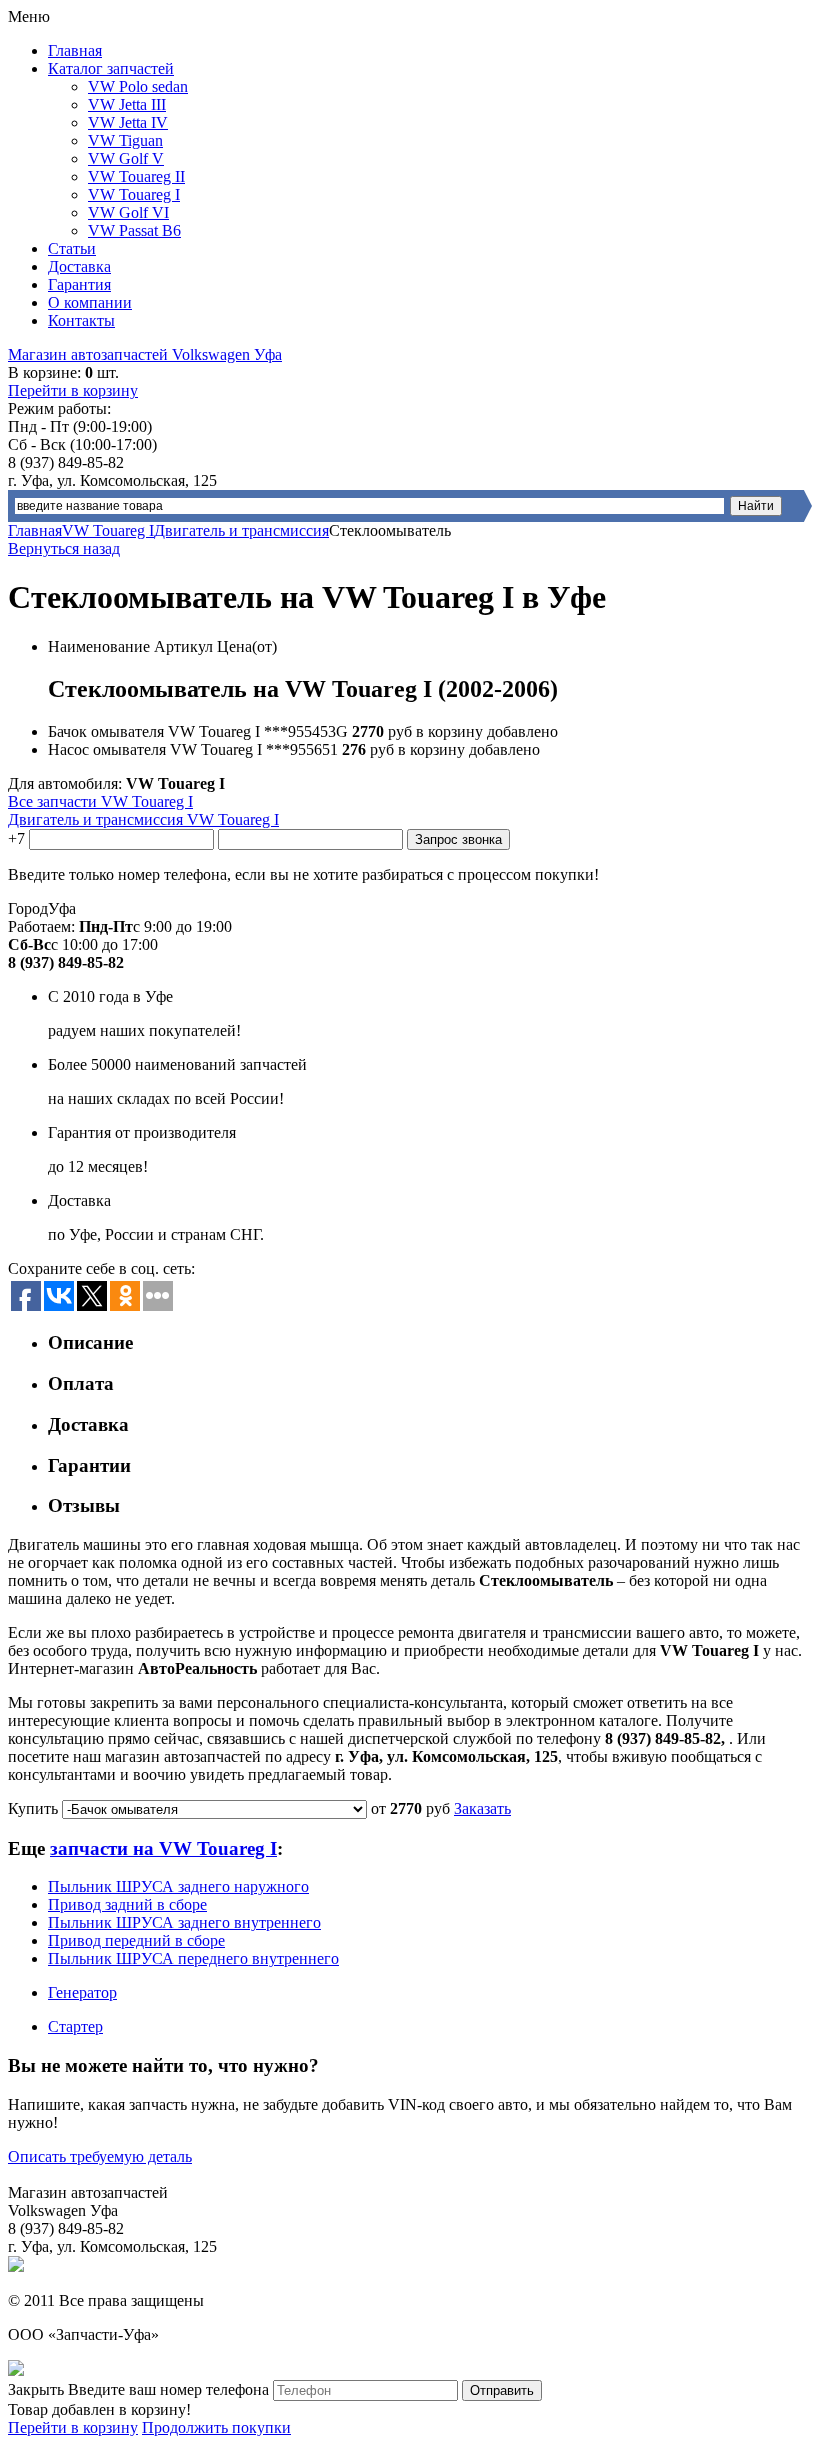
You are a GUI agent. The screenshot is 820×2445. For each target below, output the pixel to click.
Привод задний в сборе (127, 1904)
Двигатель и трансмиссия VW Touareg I (143, 819)
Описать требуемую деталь (100, 2156)
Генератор (82, 1992)
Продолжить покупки (216, 2427)
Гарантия (79, 284)
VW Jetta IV (128, 122)
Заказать (482, 1808)
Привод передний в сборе (136, 1940)
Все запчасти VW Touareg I (100, 801)
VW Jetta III (127, 104)
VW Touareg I (134, 194)
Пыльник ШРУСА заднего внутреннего (184, 1922)
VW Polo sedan (138, 86)
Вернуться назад (64, 548)
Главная (75, 50)
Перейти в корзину (73, 390)
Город (28, 908)
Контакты (81, 320)
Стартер (75, 2026)
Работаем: (41, 926)
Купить (33, 1808)
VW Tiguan (125, 140)
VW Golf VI (128, 212)
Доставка (79, 266)
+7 (16, 838)
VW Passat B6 (134, 230)
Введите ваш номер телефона (168, 2389)
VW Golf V (126, 158)
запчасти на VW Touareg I (163, 1848)
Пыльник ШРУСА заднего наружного (178, 1886)
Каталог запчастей (111, 68)
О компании (90, 302)
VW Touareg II (136, 176)
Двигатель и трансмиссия (241, 530)
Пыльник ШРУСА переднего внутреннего (193, 1958)
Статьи (72, 248)
